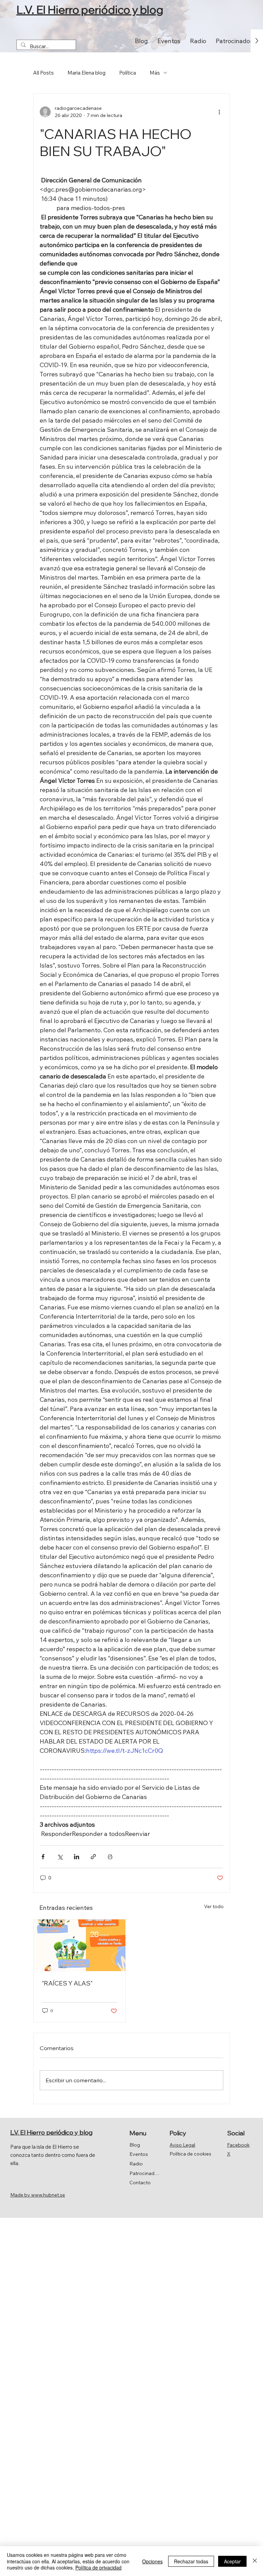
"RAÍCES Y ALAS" (67, 1983)
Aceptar (232, 2561)
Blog (135, 2145)
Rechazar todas (191, 2561)
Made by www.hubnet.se (38, 2195)
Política (128, 73)
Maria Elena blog (86, 73)
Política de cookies (190, 2154)
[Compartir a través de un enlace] (93, 1857)
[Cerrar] (255, 2561)
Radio (136, 2164)
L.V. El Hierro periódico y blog (90, 10)
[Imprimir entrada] (110, 1857)
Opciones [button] (152, 2561)
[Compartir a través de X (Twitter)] (60, 1857)
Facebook (238, 2145)
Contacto (140, 2183)
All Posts (43, 73)
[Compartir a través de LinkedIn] (77, 1857)
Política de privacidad (98, 2567)
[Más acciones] (219, 112)
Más (155, 73)
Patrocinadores (144, 2173)
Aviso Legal (182, 2145)
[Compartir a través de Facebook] (43, 1857)
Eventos (139, 2154)
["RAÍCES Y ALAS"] (79, 1945)
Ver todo (214, 1906)
